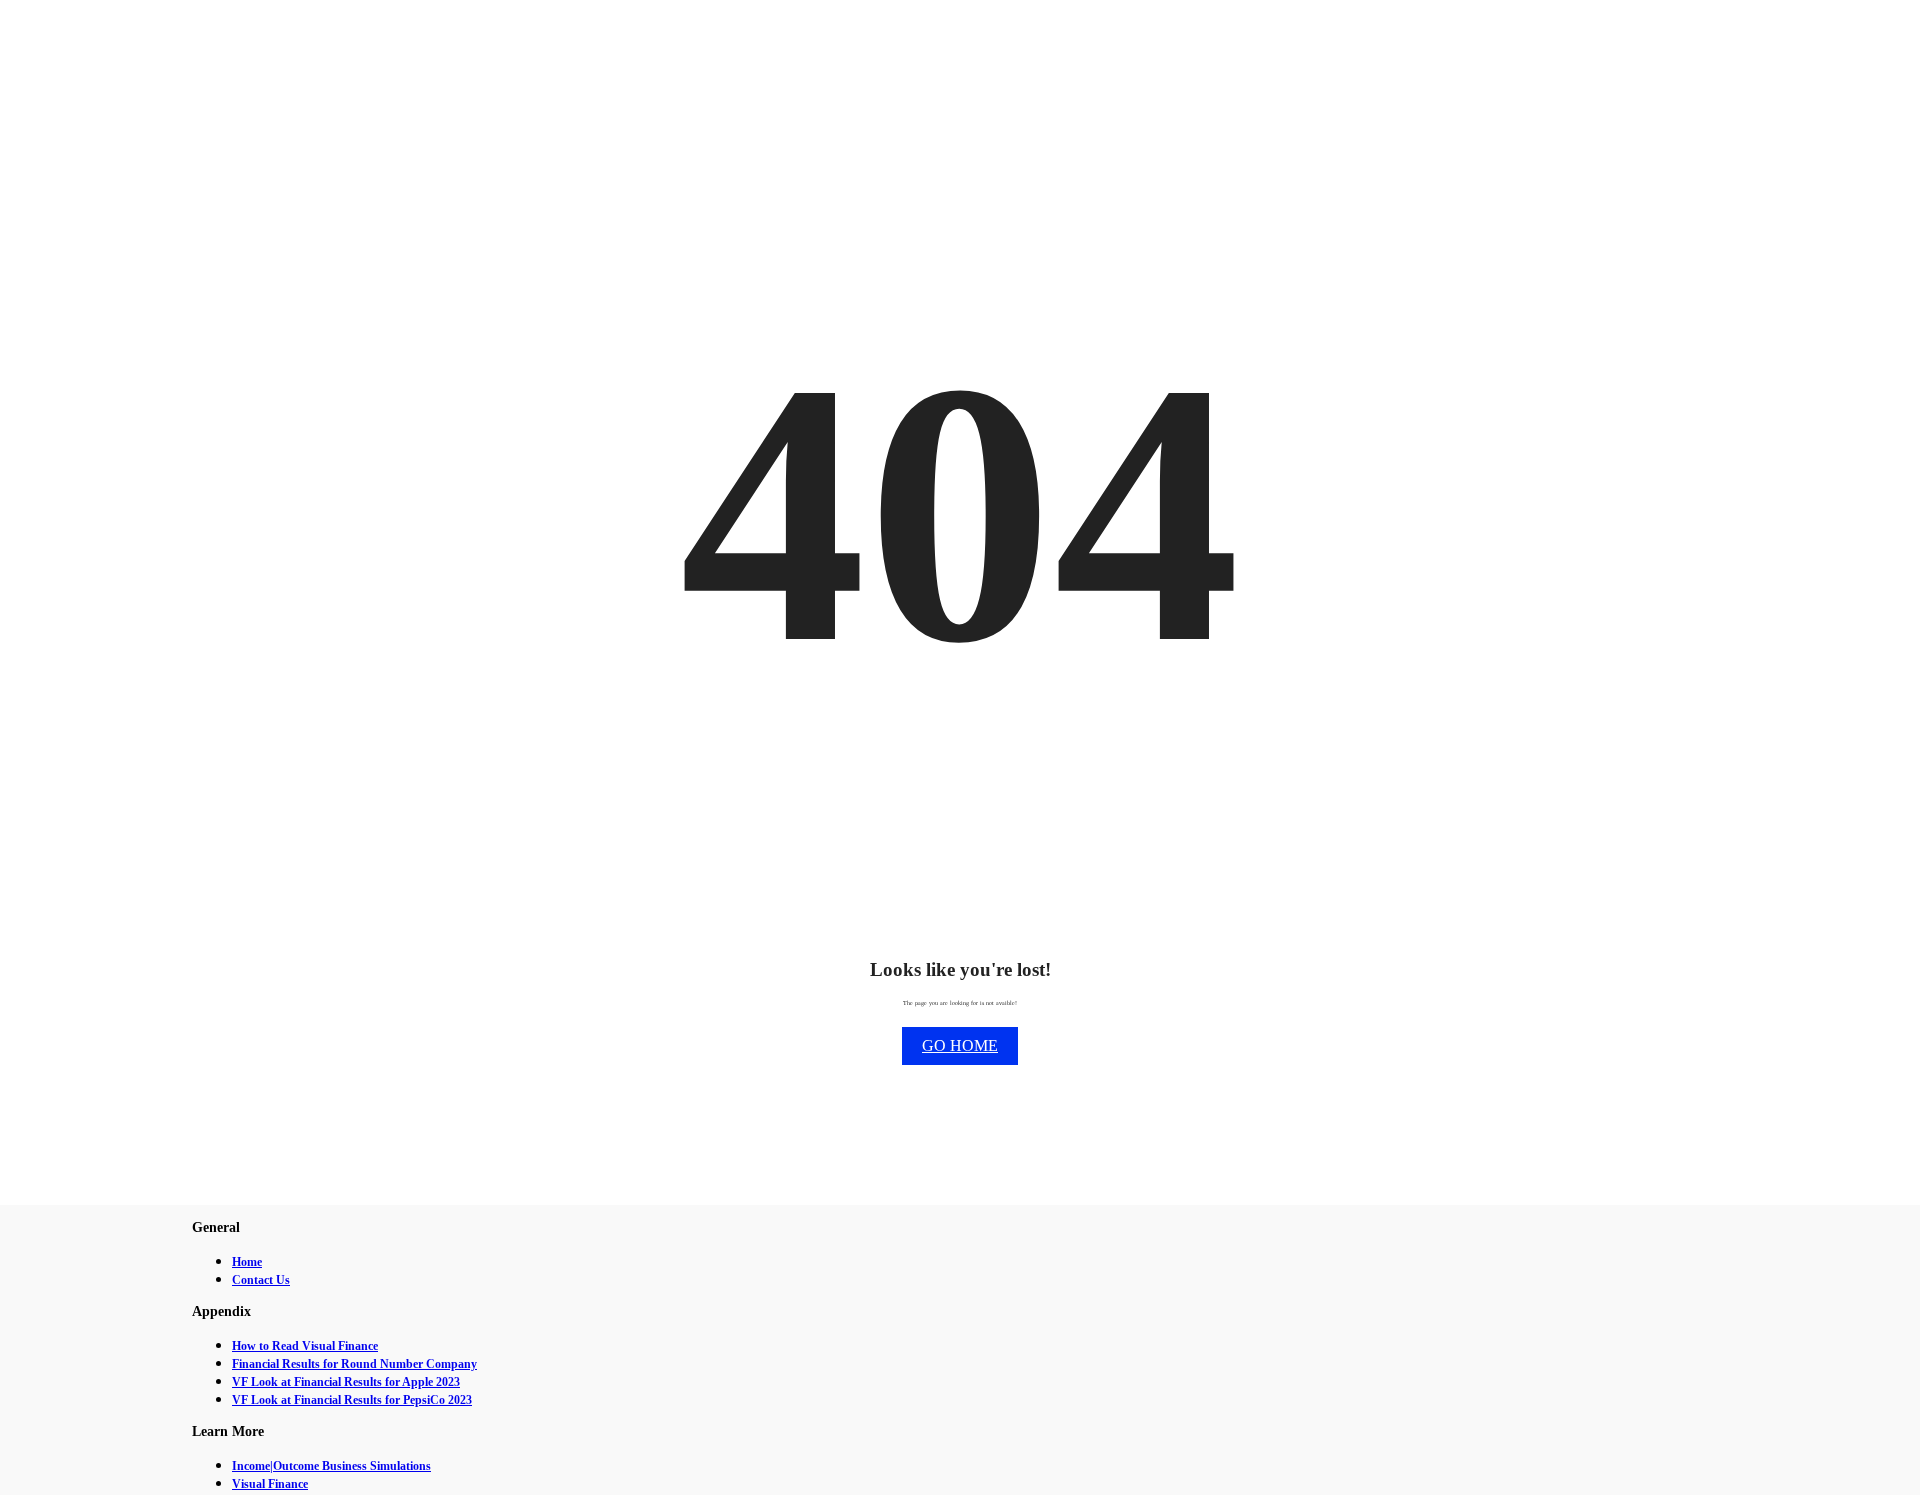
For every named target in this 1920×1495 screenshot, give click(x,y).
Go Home (960, 1045)
